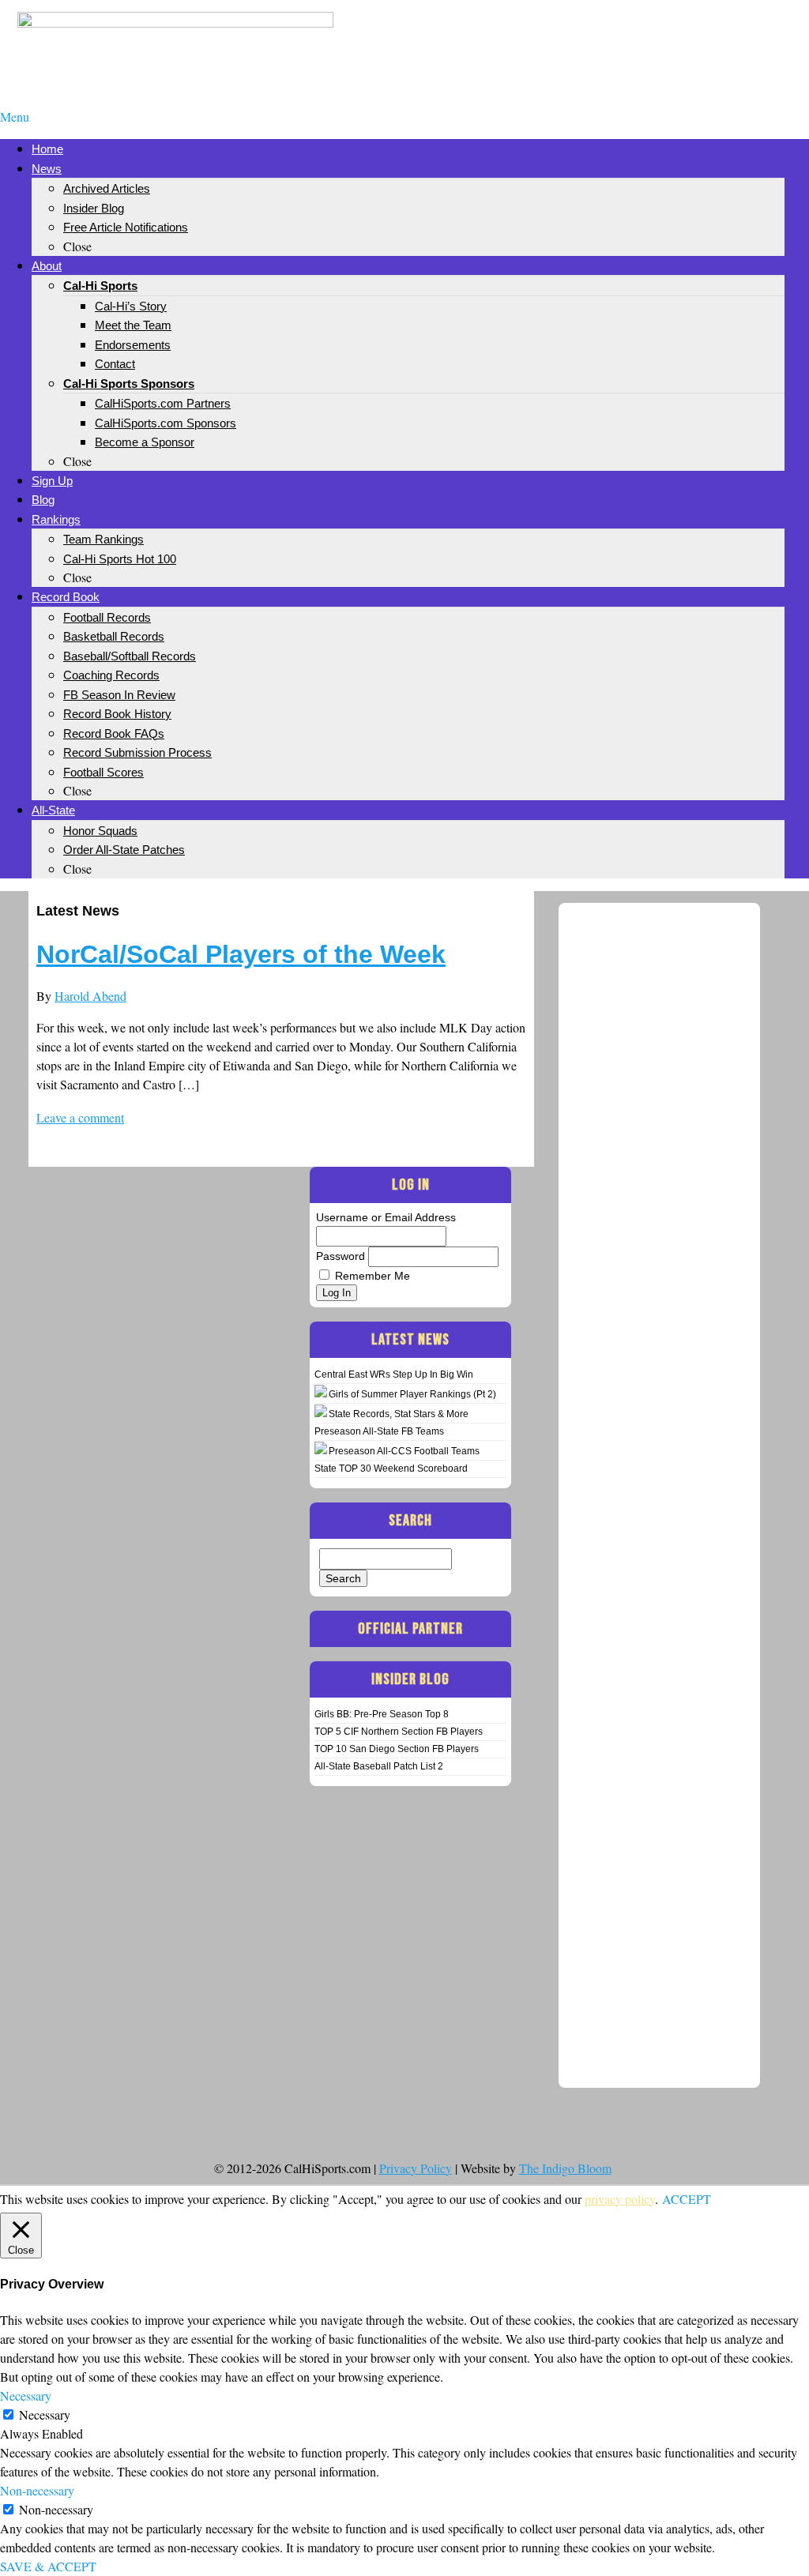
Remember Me (373, 1276)
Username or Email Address (386, 1217)
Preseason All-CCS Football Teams (404, 1451)
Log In (337, 1293)
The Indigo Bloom (565, 2168)
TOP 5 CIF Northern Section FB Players (399, 1732)
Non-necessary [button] (37, 2490)
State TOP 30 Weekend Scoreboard (391, 1469)
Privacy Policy (416, 2168)
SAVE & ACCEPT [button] (48, 2566)
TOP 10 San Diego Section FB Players (397, 1749)
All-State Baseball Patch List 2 (379, 1766)
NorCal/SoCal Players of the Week (241, 954)
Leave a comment (80, 1117)
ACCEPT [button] (687, 2199)
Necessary (45, 2414)
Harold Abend (90, 996)
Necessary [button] (26, 2395)
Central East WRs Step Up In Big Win (394, 1374)
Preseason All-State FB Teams (379, 1431)
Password (341, 1256)
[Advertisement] (634, 38)
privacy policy (620, 2199)
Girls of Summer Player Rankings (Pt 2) (412, 1394)
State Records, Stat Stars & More (399, 1414)
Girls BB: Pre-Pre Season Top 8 (382, 1714)
